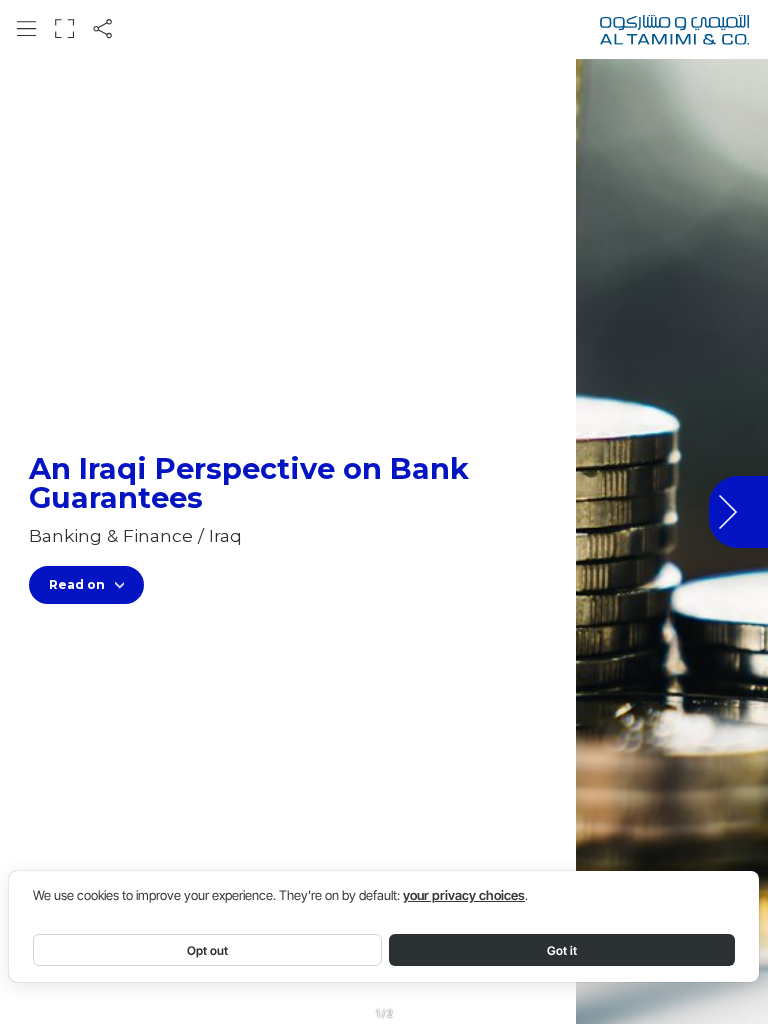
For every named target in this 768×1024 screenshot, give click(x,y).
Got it (562, 950)
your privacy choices (464, 895)
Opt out (207, 950)
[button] (26, 28)
